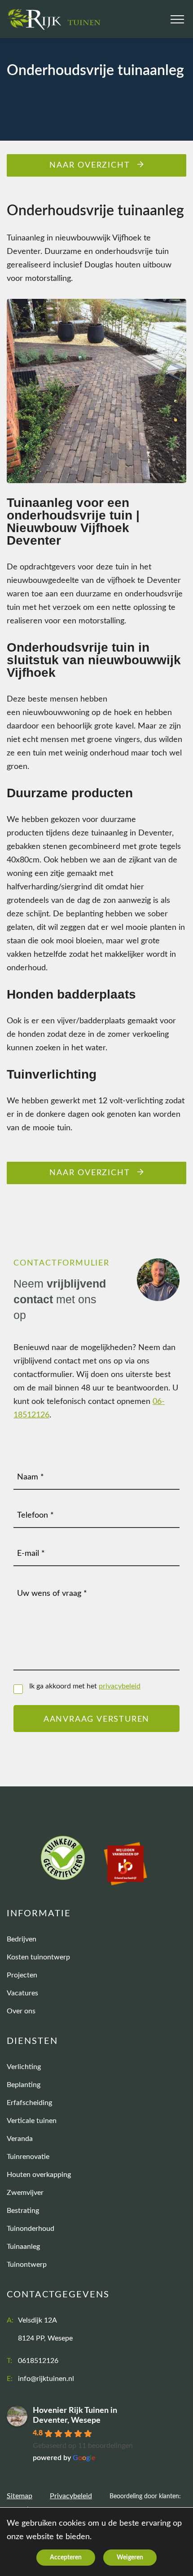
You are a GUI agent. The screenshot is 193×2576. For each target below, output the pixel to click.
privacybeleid (120, 1686)
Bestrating (23, 2211)
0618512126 (38, 2361)
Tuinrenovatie (28, 2157)
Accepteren (66, 2558)
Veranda (20, 2139)
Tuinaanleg (23, 2247)
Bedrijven (22, 1939)
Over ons (21, 2011)
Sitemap (20, 2496)
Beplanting (24, 2085)
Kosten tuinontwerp (38, 1957)
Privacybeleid (71, 2496)
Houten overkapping (39, 2175)
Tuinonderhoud (31, 2229)
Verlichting (24, 2067)
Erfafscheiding (29, 2103)
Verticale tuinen (32, 2121)
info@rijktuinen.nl (46, 2379)
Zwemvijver (25, 2193)
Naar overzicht (90, 165)
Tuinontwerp (27, 2265)
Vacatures (22, 1993)
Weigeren (130, 2558)
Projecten (22, 1975)
